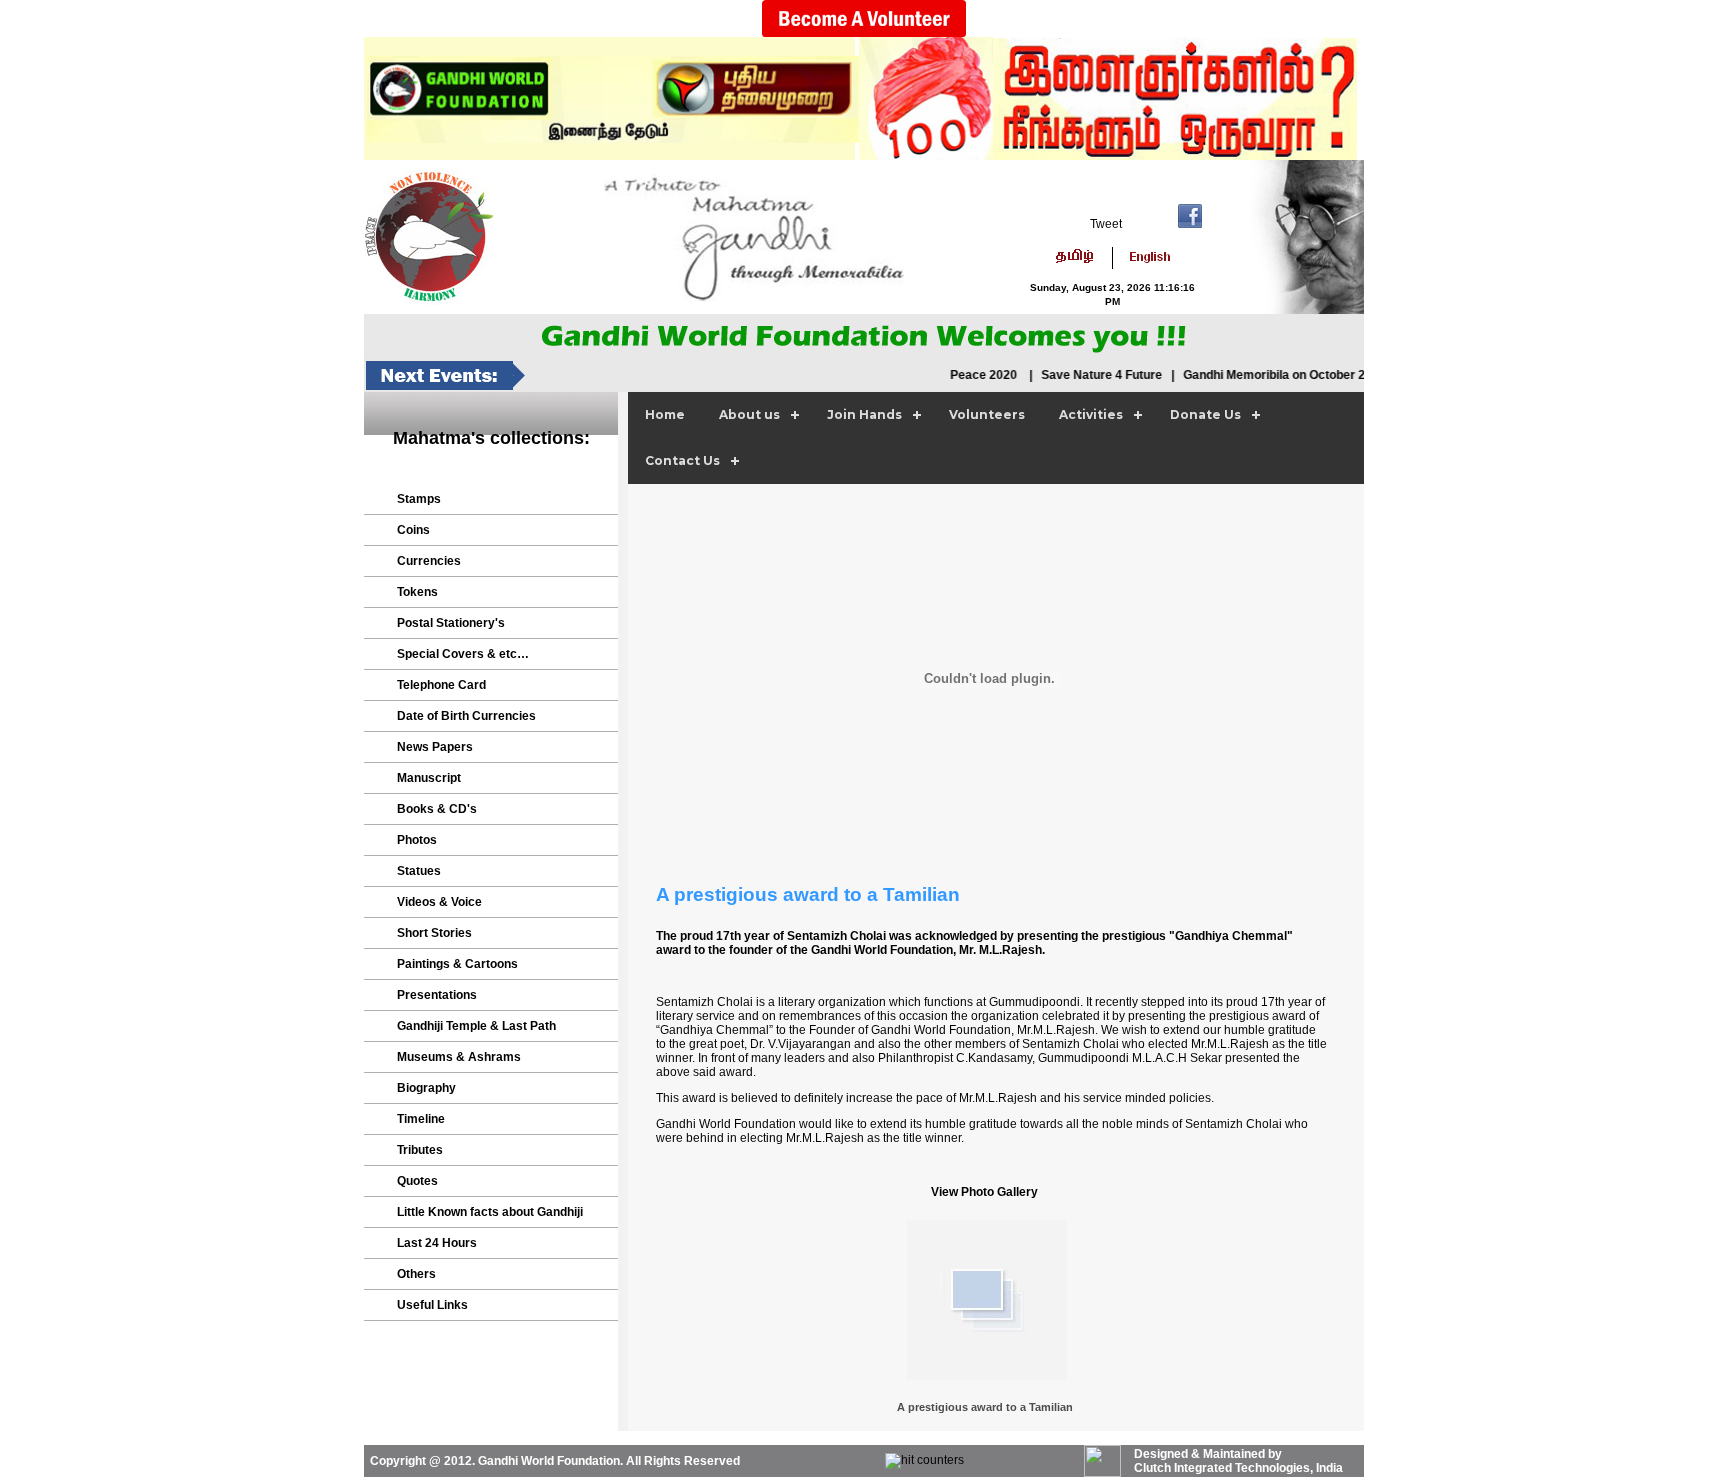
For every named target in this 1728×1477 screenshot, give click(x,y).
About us (749, 414)
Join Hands (864, 414)
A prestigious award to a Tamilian (985, 1407)
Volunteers (987, 414)
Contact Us (682, 460)
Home (665, 414)
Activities (1091, 414)
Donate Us (1205, 414)
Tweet (1106, 224)
